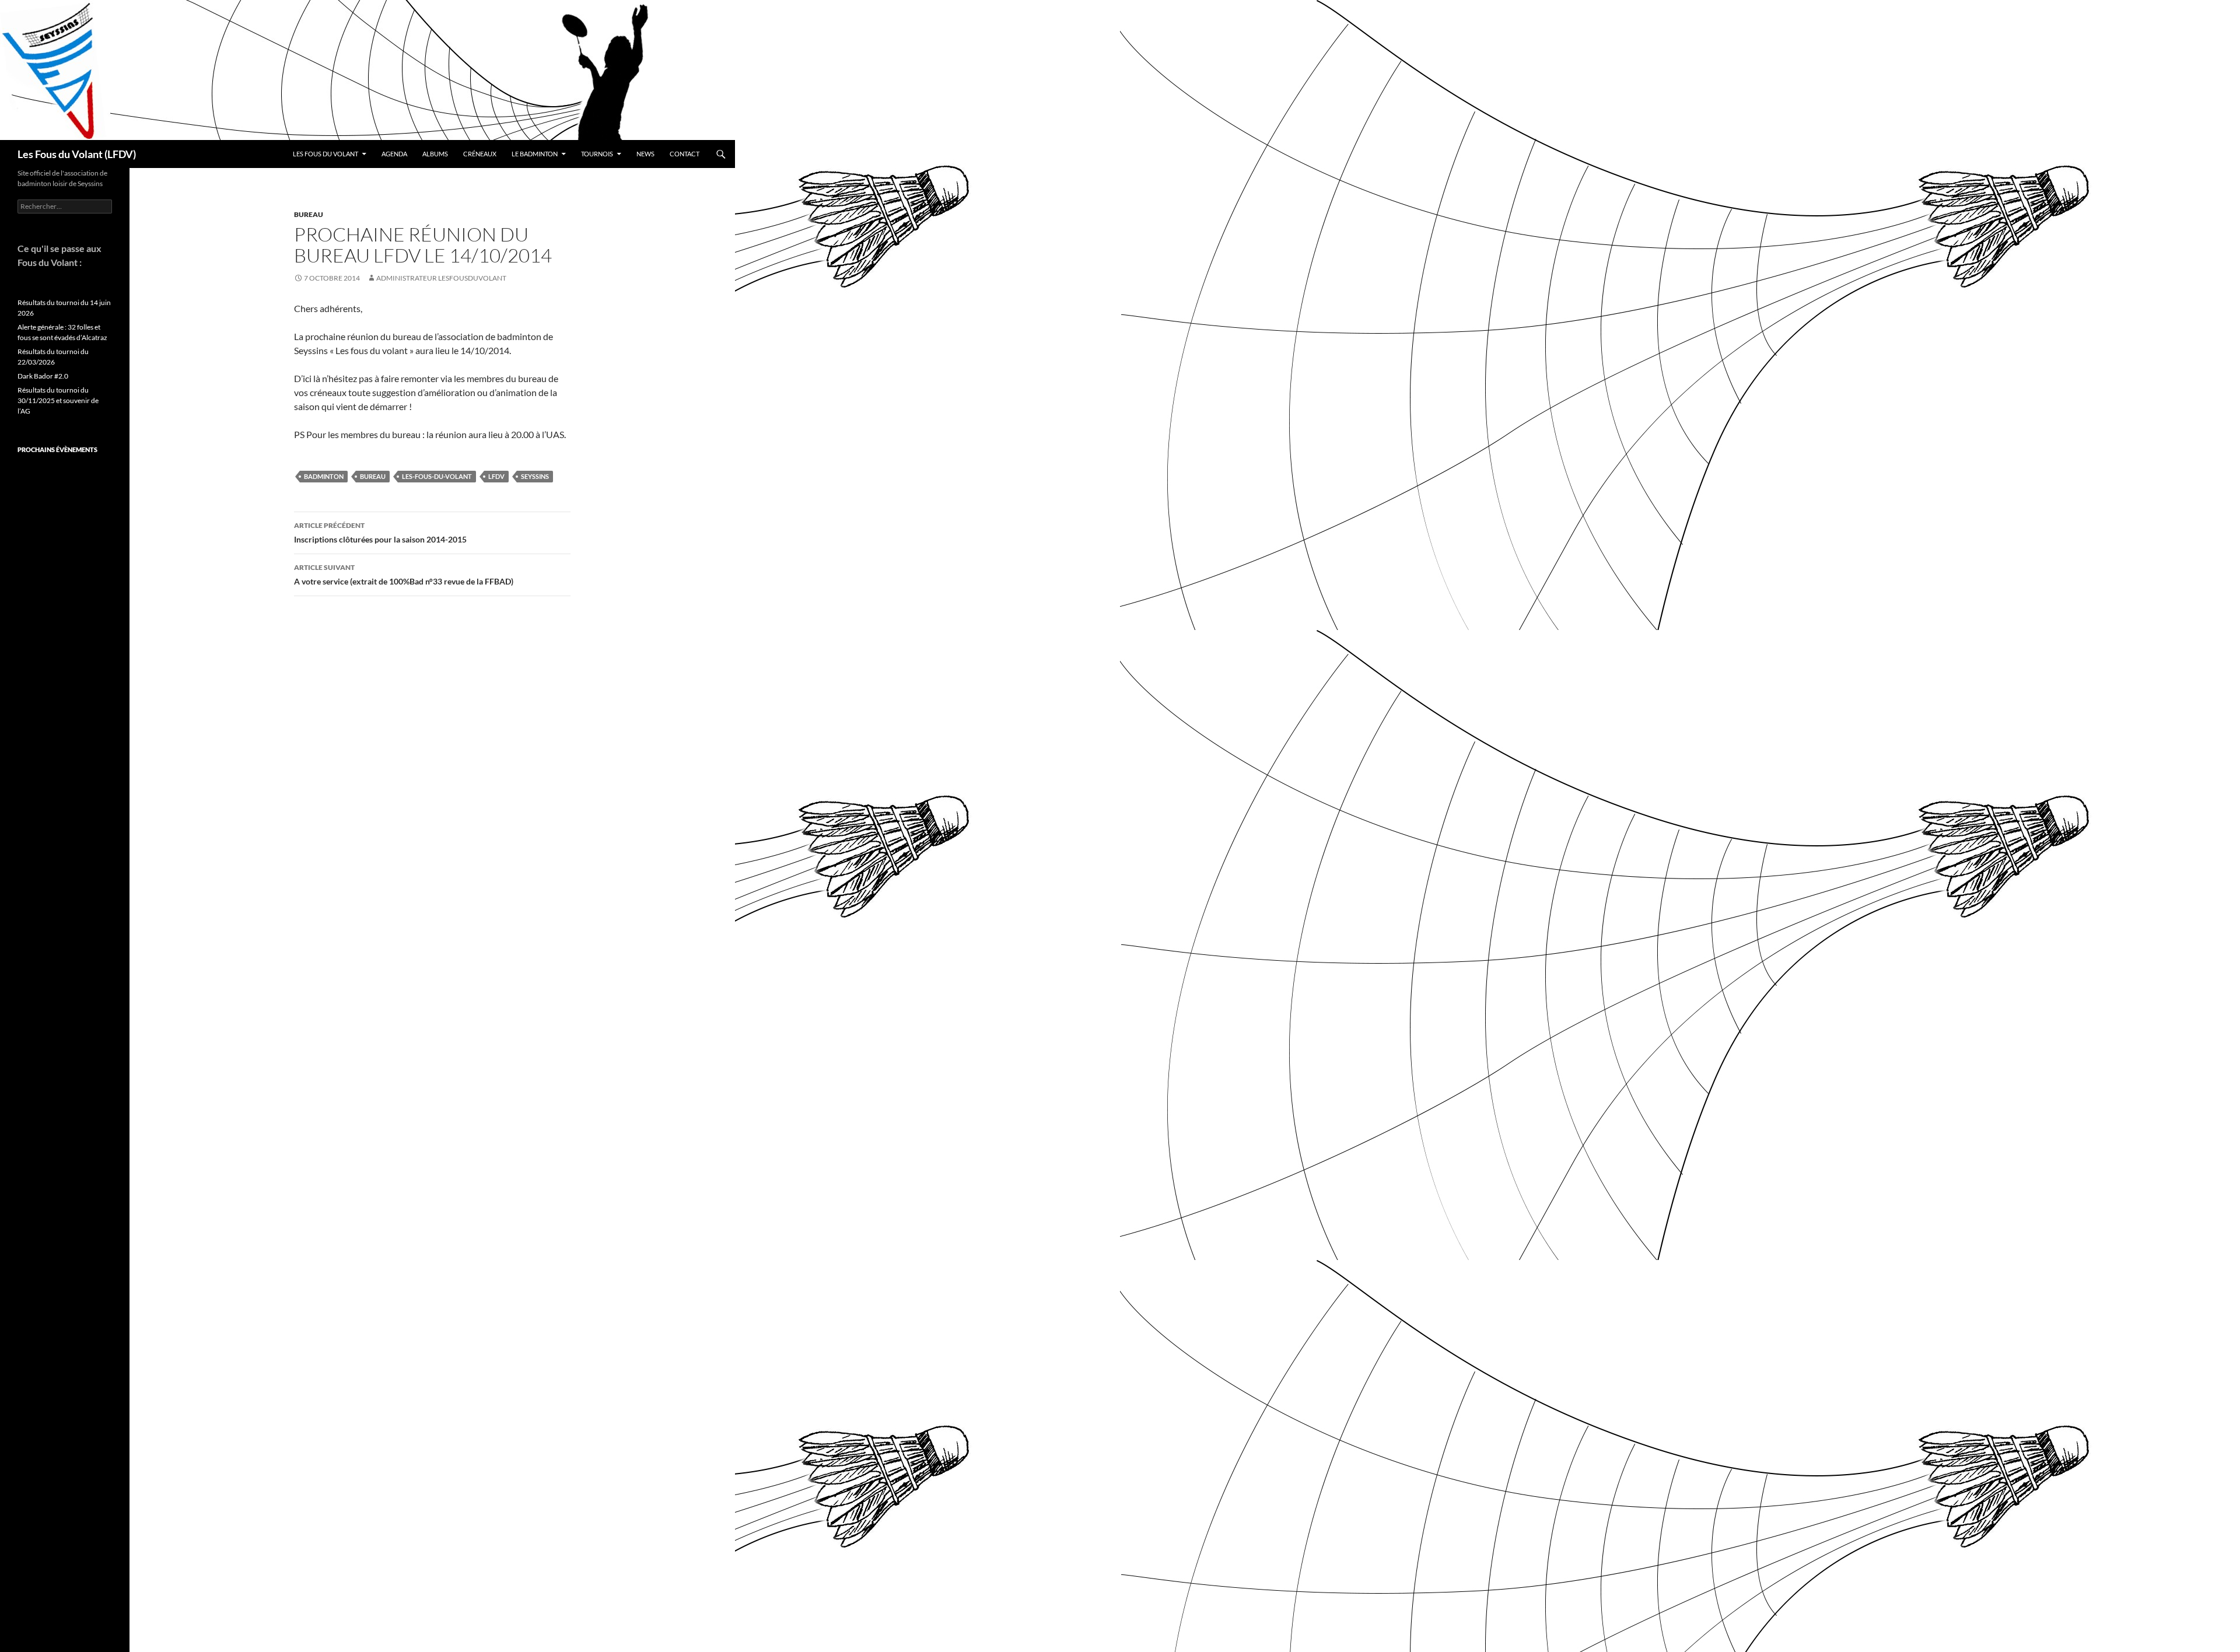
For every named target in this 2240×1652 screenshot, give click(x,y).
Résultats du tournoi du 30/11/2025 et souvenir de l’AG (58, 400)
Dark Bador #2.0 (43, 376)
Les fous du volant (325, 154)
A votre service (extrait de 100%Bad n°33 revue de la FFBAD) (404, 575)
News (645, 154)
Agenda (394, 154)
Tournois (597, 154)
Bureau (309, 214)
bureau (373, 476)
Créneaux (480, 154)
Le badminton (535, 154)
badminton (324, 476)
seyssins (535, 476)
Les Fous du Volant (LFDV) (77, 154)
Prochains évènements (57, 449)
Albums (435, 154)
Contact (685, 154)
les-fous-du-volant (437, 476)
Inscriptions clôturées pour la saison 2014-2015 (380, 533)
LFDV (496, 476)
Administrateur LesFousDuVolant (441, 278)
